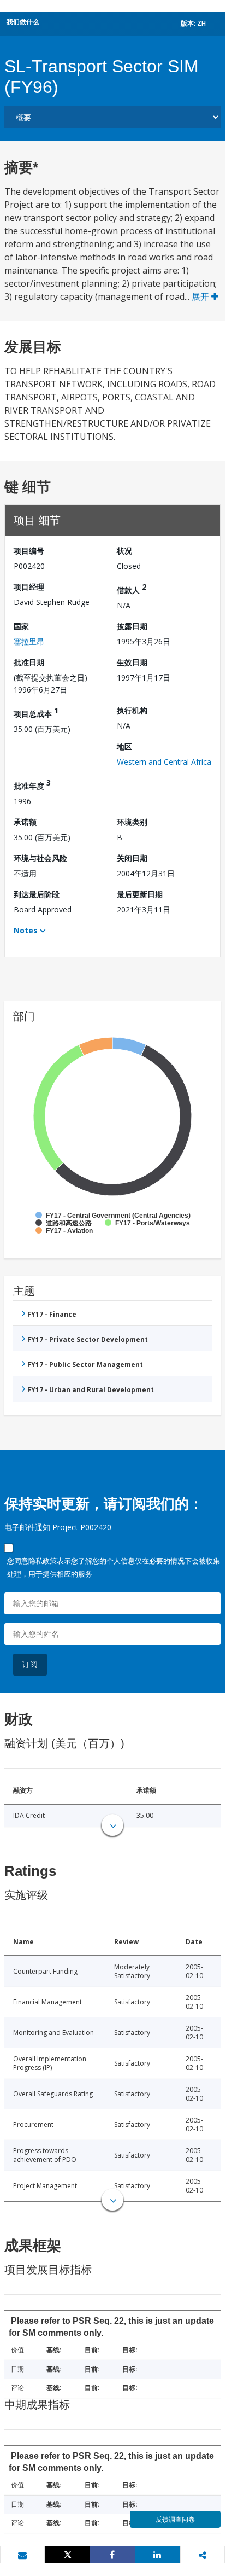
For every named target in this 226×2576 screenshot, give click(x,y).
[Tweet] (67, 2555)
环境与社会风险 (40, 858)
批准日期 (29, 662)
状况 (124, 551)
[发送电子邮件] (22, 2555)
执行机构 (132, 710)
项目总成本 (36, 712)
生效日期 (132, 662)
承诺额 (25, 822)
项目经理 (29, 587)
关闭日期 (132, 858)
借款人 (132, 588)
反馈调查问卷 (175, 2519)
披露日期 (132, 626)
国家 (21, 626)
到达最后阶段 (37, 894)
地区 (124, 746)
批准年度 (32, 784)
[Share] (112, 2555)
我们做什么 (23, 22)
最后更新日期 (140, 894)
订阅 (30, 1664)
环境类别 (132, 822)
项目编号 (29, 551)
